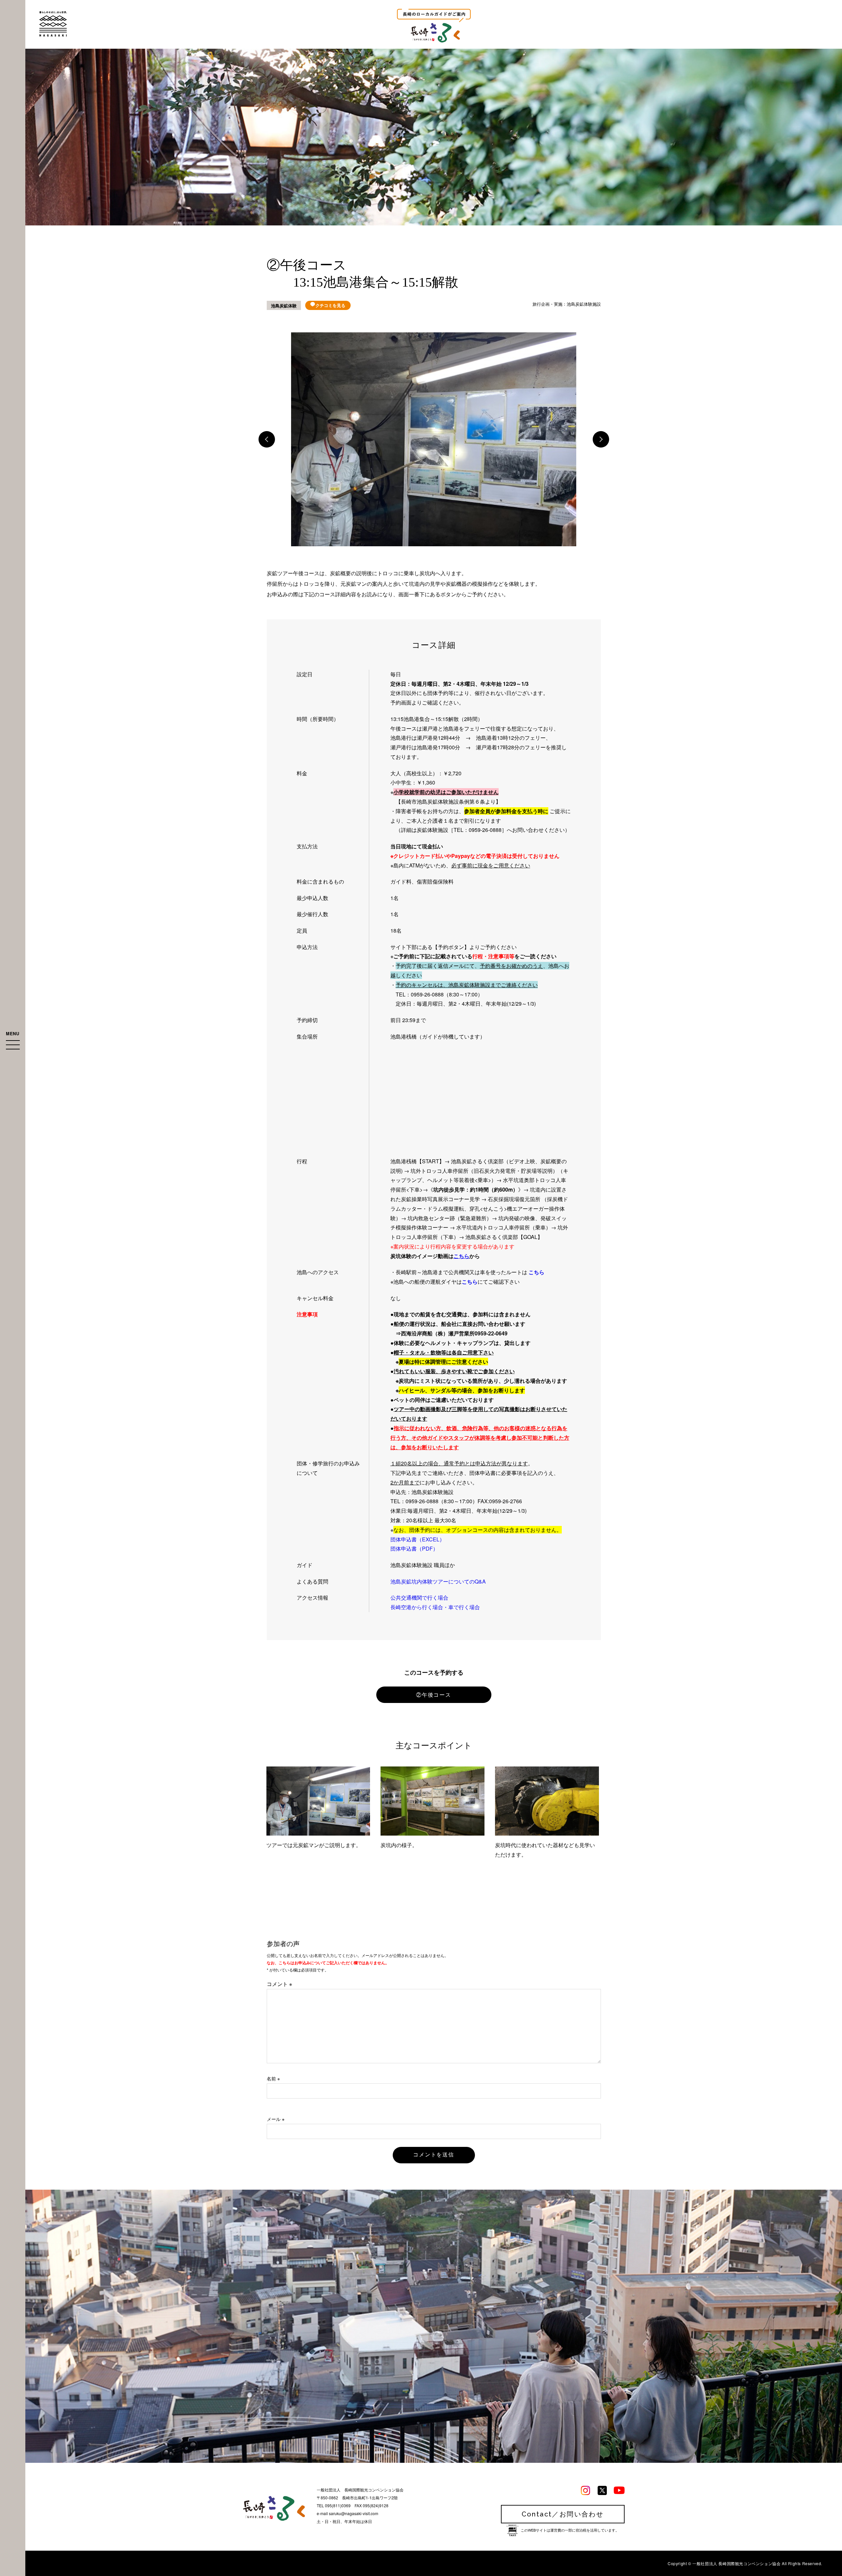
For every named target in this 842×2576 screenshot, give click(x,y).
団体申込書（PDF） (414, 1548)
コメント (279, 1984)
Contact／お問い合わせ (563, 2514)
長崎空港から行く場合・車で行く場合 (435, 1607)
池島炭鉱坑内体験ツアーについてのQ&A (438, 1581)
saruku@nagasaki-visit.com (354, 2513)
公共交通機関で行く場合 (419, 1597)
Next (601, 439)
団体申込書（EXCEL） (418, 1539)
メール (276, 2119)
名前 (273, 2078)
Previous (267, 439)
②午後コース (434, 1695)
